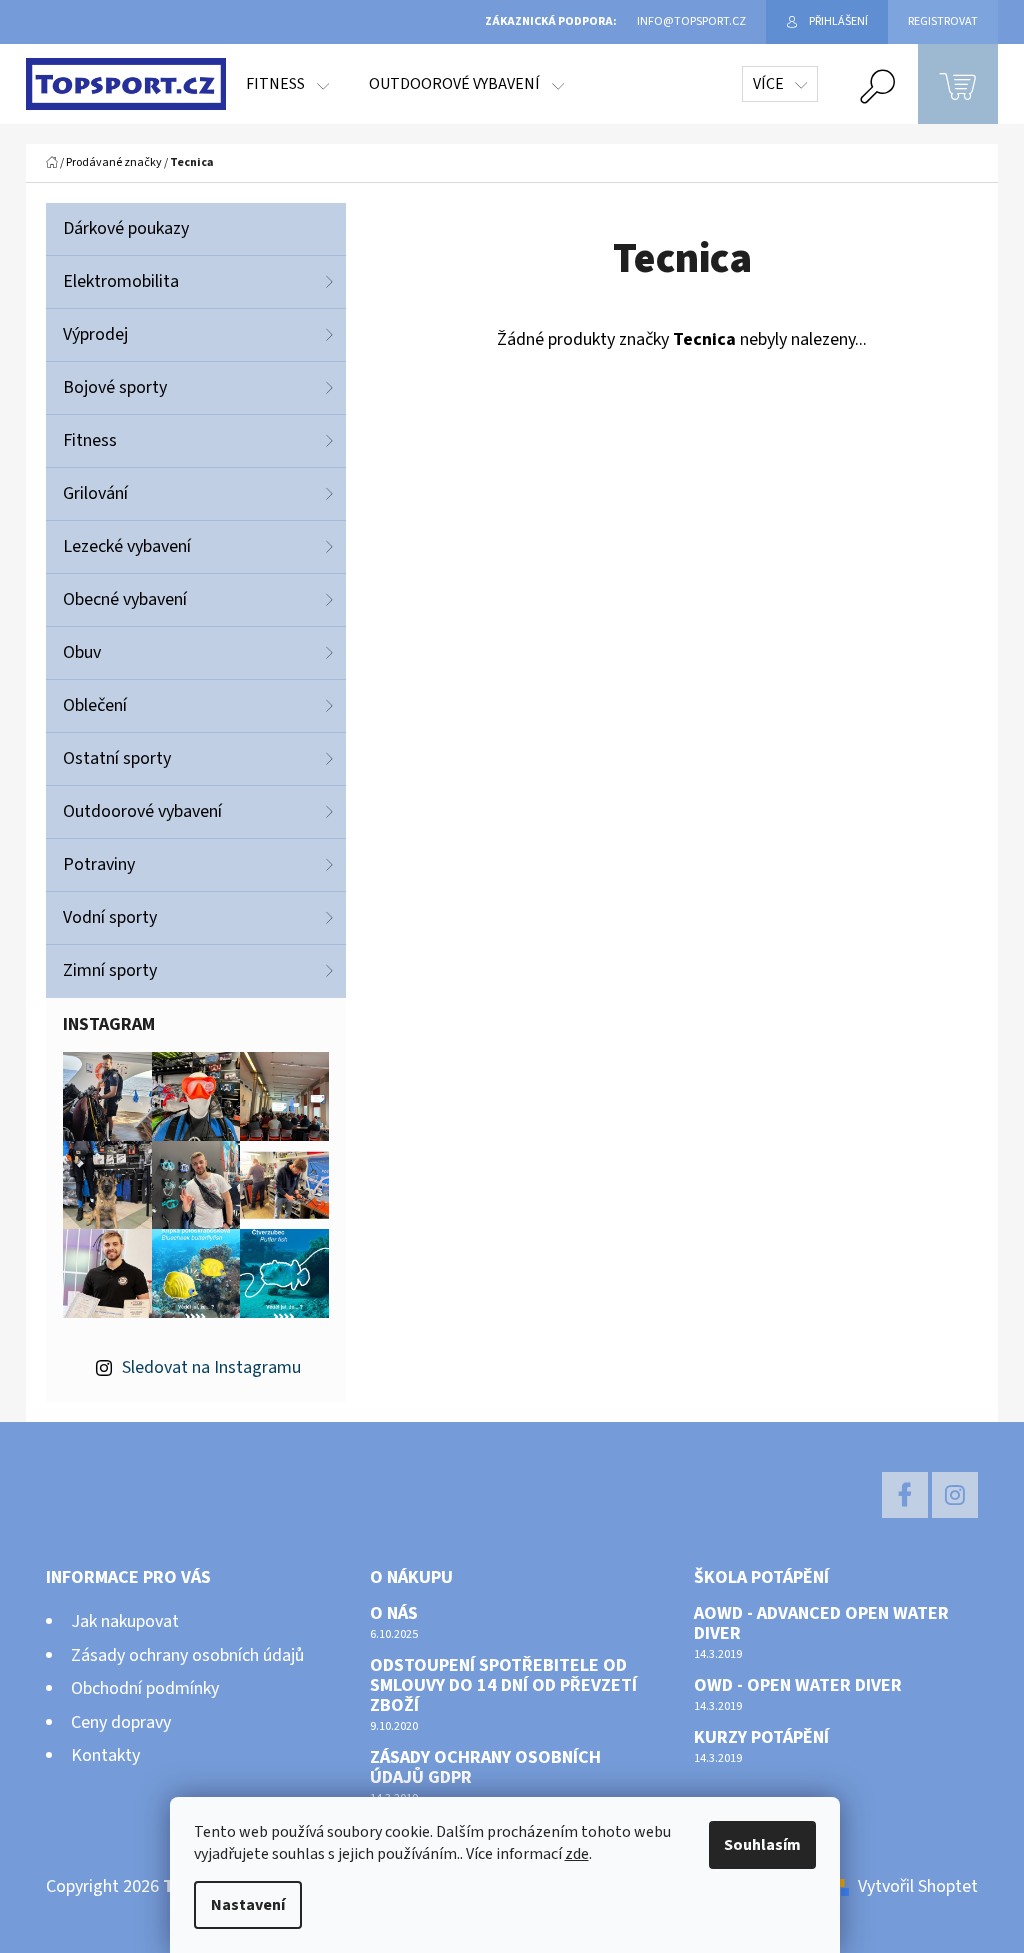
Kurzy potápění (761, 1738)
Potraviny (99, 864)
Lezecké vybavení (127, 546)
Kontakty (105, 1755)
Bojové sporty (115, 387)
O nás (394, 1614)
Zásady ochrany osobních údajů (187, 1655)
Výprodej (95, 334)
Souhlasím (762, 1845)
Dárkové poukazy (126, 228)
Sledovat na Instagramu (211, 1367)
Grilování (95, 493)
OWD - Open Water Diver (798, 1686)
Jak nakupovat (125, 1621)
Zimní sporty (110, 970)
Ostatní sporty (117, 758)
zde (577, 1854)
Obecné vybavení (125, 599)
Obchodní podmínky (145, 1688)
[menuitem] (287, 84)
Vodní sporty (110, 917)
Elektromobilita (121, 281)
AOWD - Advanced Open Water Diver (821, 1624)
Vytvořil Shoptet (918, 1886)
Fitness (90, 440)
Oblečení (95, 705)
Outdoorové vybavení (142, 811)
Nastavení (248, 1905)
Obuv (82, 652)
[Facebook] (905, 1495)
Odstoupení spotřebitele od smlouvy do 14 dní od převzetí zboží (503, 1685)
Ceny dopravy (121, 1722)
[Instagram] (955, 1495)
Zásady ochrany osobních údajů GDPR (485, 1768)
